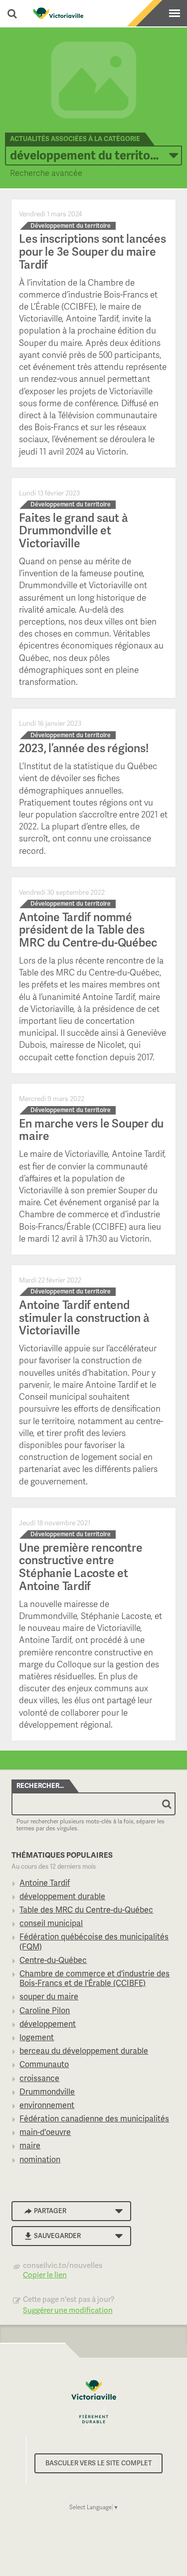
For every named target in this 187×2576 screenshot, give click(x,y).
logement (37, 2037)
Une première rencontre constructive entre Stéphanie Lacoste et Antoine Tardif (81, 1567)
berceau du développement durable (84, 2051)
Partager (50, 2211)
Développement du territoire (87, 155)
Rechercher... (40, 1786)
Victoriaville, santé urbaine (58, 13)
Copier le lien (45, 2275)
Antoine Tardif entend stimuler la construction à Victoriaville (84, 1318)
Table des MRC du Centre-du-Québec (86, 1910)
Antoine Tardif (45, 1883)
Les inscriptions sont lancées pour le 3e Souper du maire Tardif (92, 251)
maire (30, 2146)
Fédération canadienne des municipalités (94, 2119)
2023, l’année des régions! (84, 748)
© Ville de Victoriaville (94, 2405)
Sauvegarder (57, 2236)
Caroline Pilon (45, 2011)
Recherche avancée (46, 173)
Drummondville (47, 2092)
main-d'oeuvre (45, 2132)
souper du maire (49, 1997)
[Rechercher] (167, 1804)
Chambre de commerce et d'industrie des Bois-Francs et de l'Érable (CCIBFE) (94, 1978)
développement (48, 2024)
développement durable (62, 1896)
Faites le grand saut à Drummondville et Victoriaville (73, 531)
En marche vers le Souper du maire (91, 1130)
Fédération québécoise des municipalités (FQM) (94, 1941)
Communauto (44, 2064)
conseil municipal (51, 1923)
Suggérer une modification (68, 2310)
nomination (40, 2160)
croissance (39, 2078)
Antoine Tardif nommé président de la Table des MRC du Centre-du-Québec (88, 930)
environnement (47, 2105)
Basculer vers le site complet (98, 2463)
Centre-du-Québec (53, 1960)
